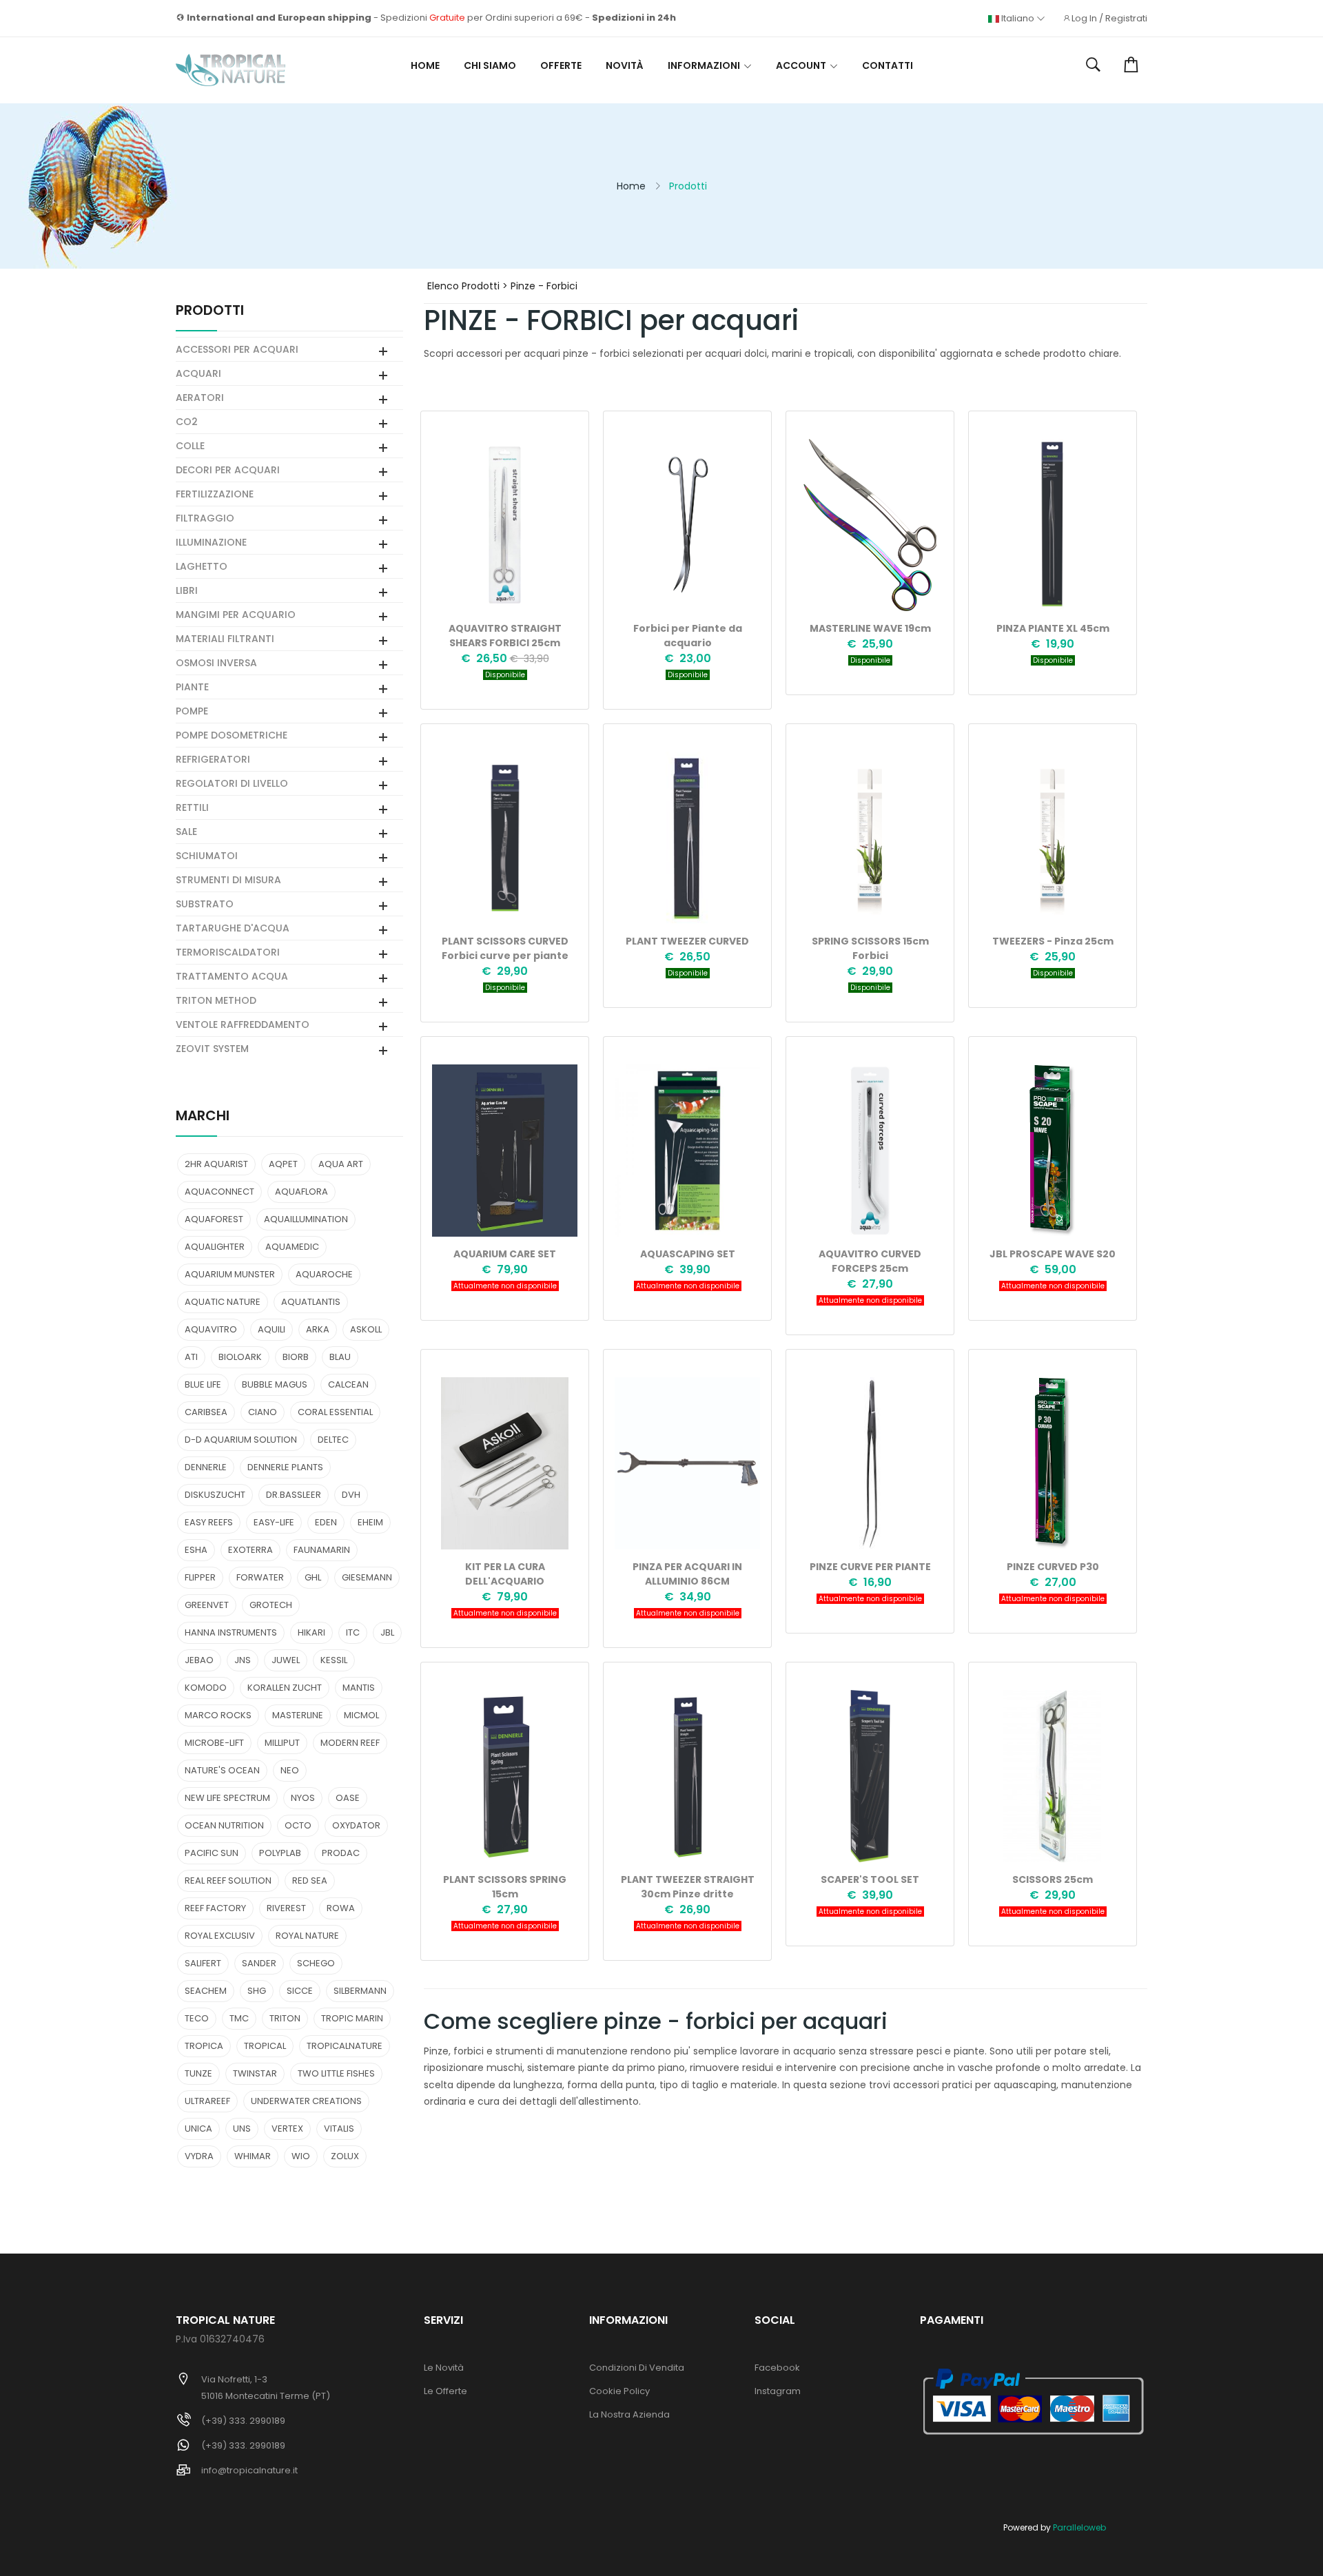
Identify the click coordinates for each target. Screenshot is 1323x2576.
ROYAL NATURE (307, 1936)
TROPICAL (265, 2046)
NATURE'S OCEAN (222, 1770)
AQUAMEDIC (292, 1247)
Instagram (778, 2391)
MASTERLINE (298, 1715)
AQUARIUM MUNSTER (230, 1274)
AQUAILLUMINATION (306, 1219)
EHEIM (370, 1522)
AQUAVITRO (211, 1329)
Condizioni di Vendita (637, 2368)
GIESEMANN (367, 1577)
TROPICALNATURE (345, 2046)
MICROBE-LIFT (214, 1743)
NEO (290, 1770)
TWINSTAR (255, 2073)
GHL (313, 1577)
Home (425, 65)
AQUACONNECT (219, 1192)
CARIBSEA (206, 1412)
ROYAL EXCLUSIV (220, 1936)
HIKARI (311, 1632)
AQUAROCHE (324, 1274)
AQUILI (271, 1329)
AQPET (283, 1164)
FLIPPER (200, 1577)
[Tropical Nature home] (230, 70)
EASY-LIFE (274, 1522)
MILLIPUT (282, 1743)
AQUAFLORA (301, 1192)
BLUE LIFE (203, 1384)
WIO (301, 2156)
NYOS (303, 1798)
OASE (348, 1798)
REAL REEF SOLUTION (228, 1881)
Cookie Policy (619, 2391)
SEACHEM (206, 1991)
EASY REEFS (209, 1522)
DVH (351, 1495)
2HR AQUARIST (216, 1164)
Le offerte (445, 2391)
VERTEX (287, 2129)
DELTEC (333, 1440)
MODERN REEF (350, 1743)
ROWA (341, 1908)
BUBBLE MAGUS (275, 1384)
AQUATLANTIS (311, 1302)
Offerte (561, 65)
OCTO (298, 1825)
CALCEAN (348, 1384)
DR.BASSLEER (294, 1495)
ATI (191, 1357)
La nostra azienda (629, 2414)
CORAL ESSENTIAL (335, 1412)
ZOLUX (345, 2156)
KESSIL (334, 1660)
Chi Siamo (490, 65)
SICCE (300, 1991)
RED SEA (310, 1881)
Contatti (888, 65)
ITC (353, 1632)
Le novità (444, 2368)
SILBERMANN (360, 1991)
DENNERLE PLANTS (285, 1467)
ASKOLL (366, 1329)
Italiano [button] (1018, 19)
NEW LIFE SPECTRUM (227, 1798)
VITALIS (339, 2129)
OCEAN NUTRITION (224, 1825)
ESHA (196, 1550)
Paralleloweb (1079, 2527)
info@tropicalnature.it (249, 2470)
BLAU (340, 1357)
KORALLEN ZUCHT (285, 1688)
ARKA (318, 1329)
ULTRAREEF (207, 2101)
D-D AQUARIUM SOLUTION (241, 1440)
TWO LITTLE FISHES (336, 2073)
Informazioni (704, 65)
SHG (257, 1991)
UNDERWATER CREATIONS (306, 2101)
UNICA (198, 2129)
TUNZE (198, 2073)
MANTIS (359, 1688)
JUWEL (286, 1660)
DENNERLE (206, 1467)
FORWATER (260, 1577)
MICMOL (361, 1715)
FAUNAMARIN (322, 1550)
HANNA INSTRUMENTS (231, 1632)
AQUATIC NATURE (223, 1302)
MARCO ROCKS (218, 1715)
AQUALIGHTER (215, 1247)
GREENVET (207, 1605)
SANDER (259, 1963)
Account (801, 65)
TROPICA (204, 2046)
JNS (243, 1660)
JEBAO (199, 1660)
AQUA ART (341, 1164)
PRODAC (341, 1853)
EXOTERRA (250, 1550)
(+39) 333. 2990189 (243, 2421)
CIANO (263, 1412)
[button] (1093, 65)
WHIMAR (253, 2156)
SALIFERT (203, 1963)
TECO (197, 2018)
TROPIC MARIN (352, 2018)
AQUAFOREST (214, 1219)
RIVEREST (286, 1908)
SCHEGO (316, 1963)
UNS (242, 2129)
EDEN (326, 1522)
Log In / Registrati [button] (1109, 19)
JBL (387, 1632)
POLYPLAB (280, 1853)
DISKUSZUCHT (215, 1495)
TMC (239, 2018)
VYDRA (199, 2156)
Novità (625, 65)
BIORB (296, 1357)
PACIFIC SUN (212, 1853)
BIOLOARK (240, 1357)
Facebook (777, 2368)
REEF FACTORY (215, 1908)
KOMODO (206, 1688)
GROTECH (271, 1605)
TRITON (285, 2018)
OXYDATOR (356, 1825)
